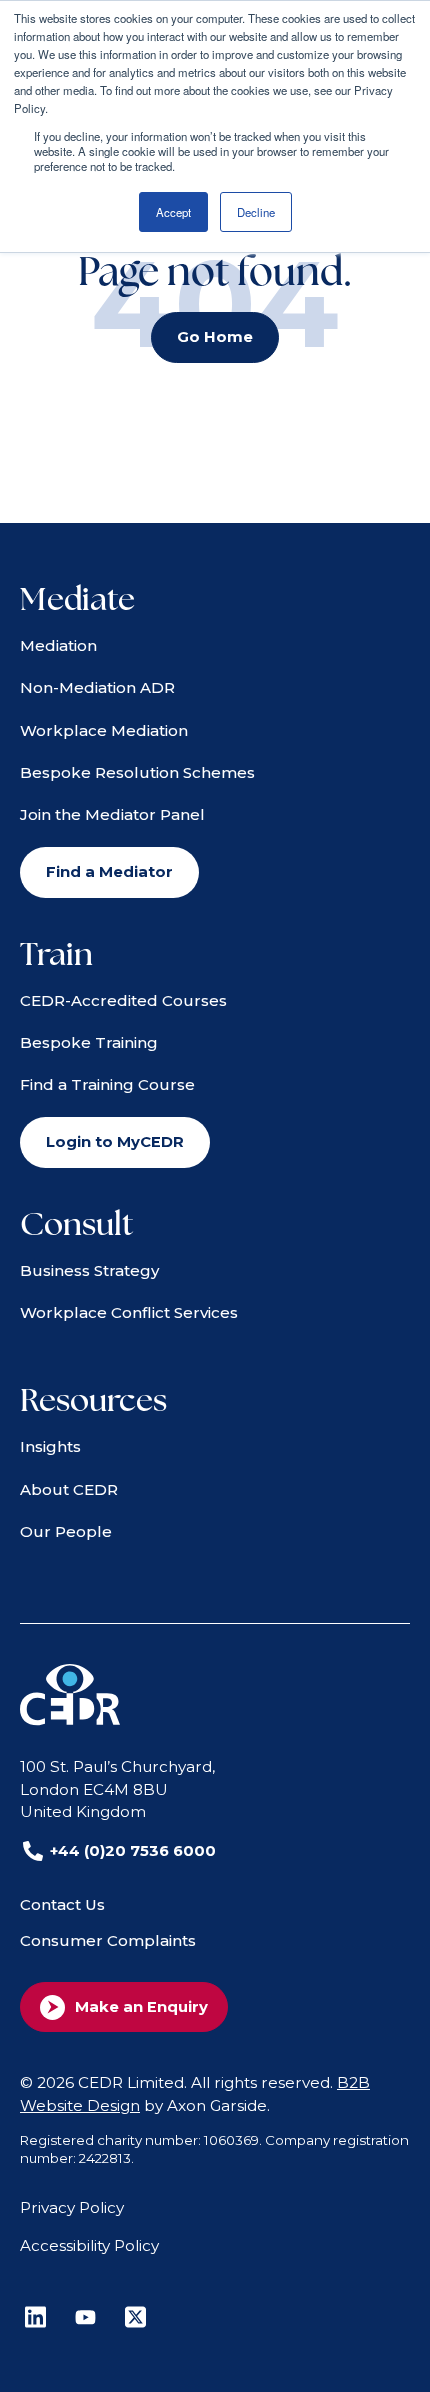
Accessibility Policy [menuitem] (89, 2245)
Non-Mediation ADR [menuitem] (97, 687)
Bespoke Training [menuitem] (89, 1042)
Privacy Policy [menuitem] (72, 2207)
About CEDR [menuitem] (69, 1489)
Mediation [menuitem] (58, 645)
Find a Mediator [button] (109, 872)
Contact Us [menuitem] (62, 1904)
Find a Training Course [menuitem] (107, 1084)
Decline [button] (256, 212)
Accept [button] (173, 212)
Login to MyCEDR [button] (115, 1142)
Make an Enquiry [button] (141, 2007)
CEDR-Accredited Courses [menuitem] (123, 1000)
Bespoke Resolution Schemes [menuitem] (137, 772)
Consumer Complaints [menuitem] (108, 1940)
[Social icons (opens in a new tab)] (35, 2317)
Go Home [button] (215, 337)
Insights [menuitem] (50, 1446)
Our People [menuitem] (66, 1531)
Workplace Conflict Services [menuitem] (129, 1312)
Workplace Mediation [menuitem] (104, 730)
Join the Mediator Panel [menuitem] (112, 814)
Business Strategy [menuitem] (89, 1270)
